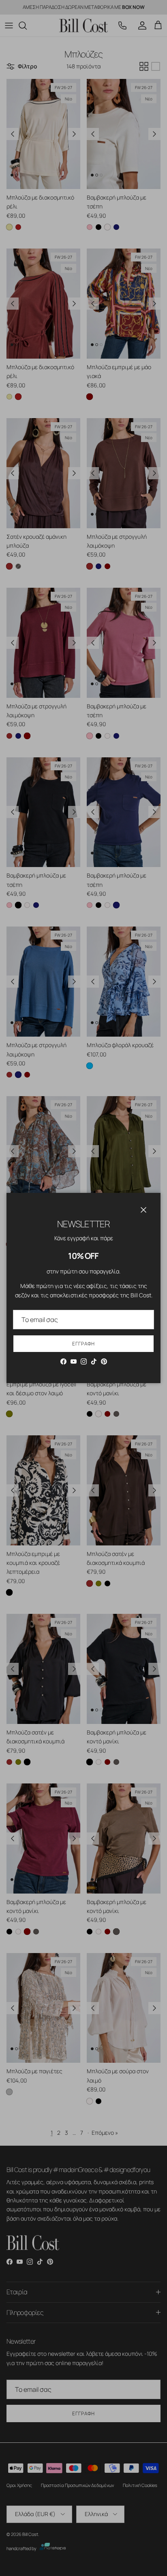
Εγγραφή (83, 1344)
